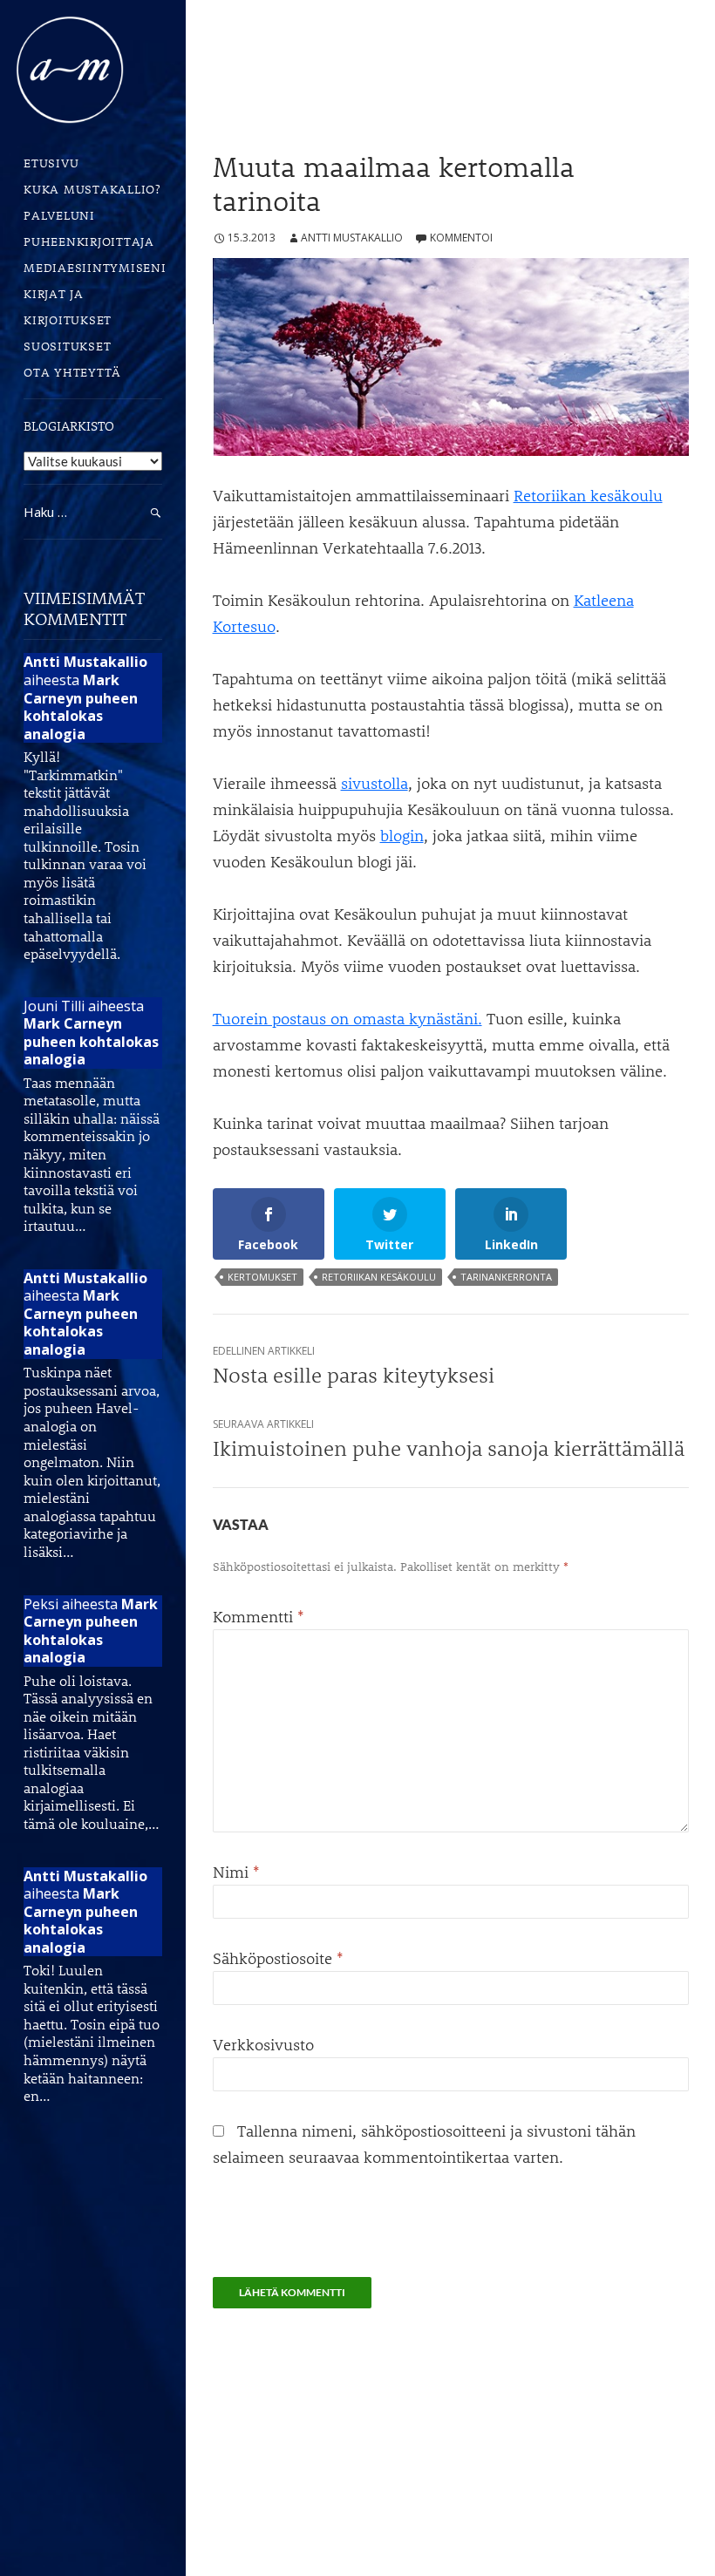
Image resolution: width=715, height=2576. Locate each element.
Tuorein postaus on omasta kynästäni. (347, 1018)
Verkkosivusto (263, 2044)
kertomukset (262, 1277)
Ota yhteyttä (72, 372)
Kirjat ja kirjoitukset (68, 306)
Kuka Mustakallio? (92, 189)
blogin (402, 835)
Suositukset (67, 346)
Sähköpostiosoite (278, 1958)
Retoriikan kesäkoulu (588, 495)
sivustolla (375, 783)
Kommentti (259, 1616)
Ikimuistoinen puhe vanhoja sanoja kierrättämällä (449, 1439)
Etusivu (51, 163)
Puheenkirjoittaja (89, 241)
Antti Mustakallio (352, 238)
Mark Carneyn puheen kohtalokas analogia (81, 707)
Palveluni (59, 215)
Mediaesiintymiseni (93, 267)
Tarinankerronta (506, 1277)
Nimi (236, 1872)
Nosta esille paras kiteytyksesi (354, 1366)
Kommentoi (461, 238)
